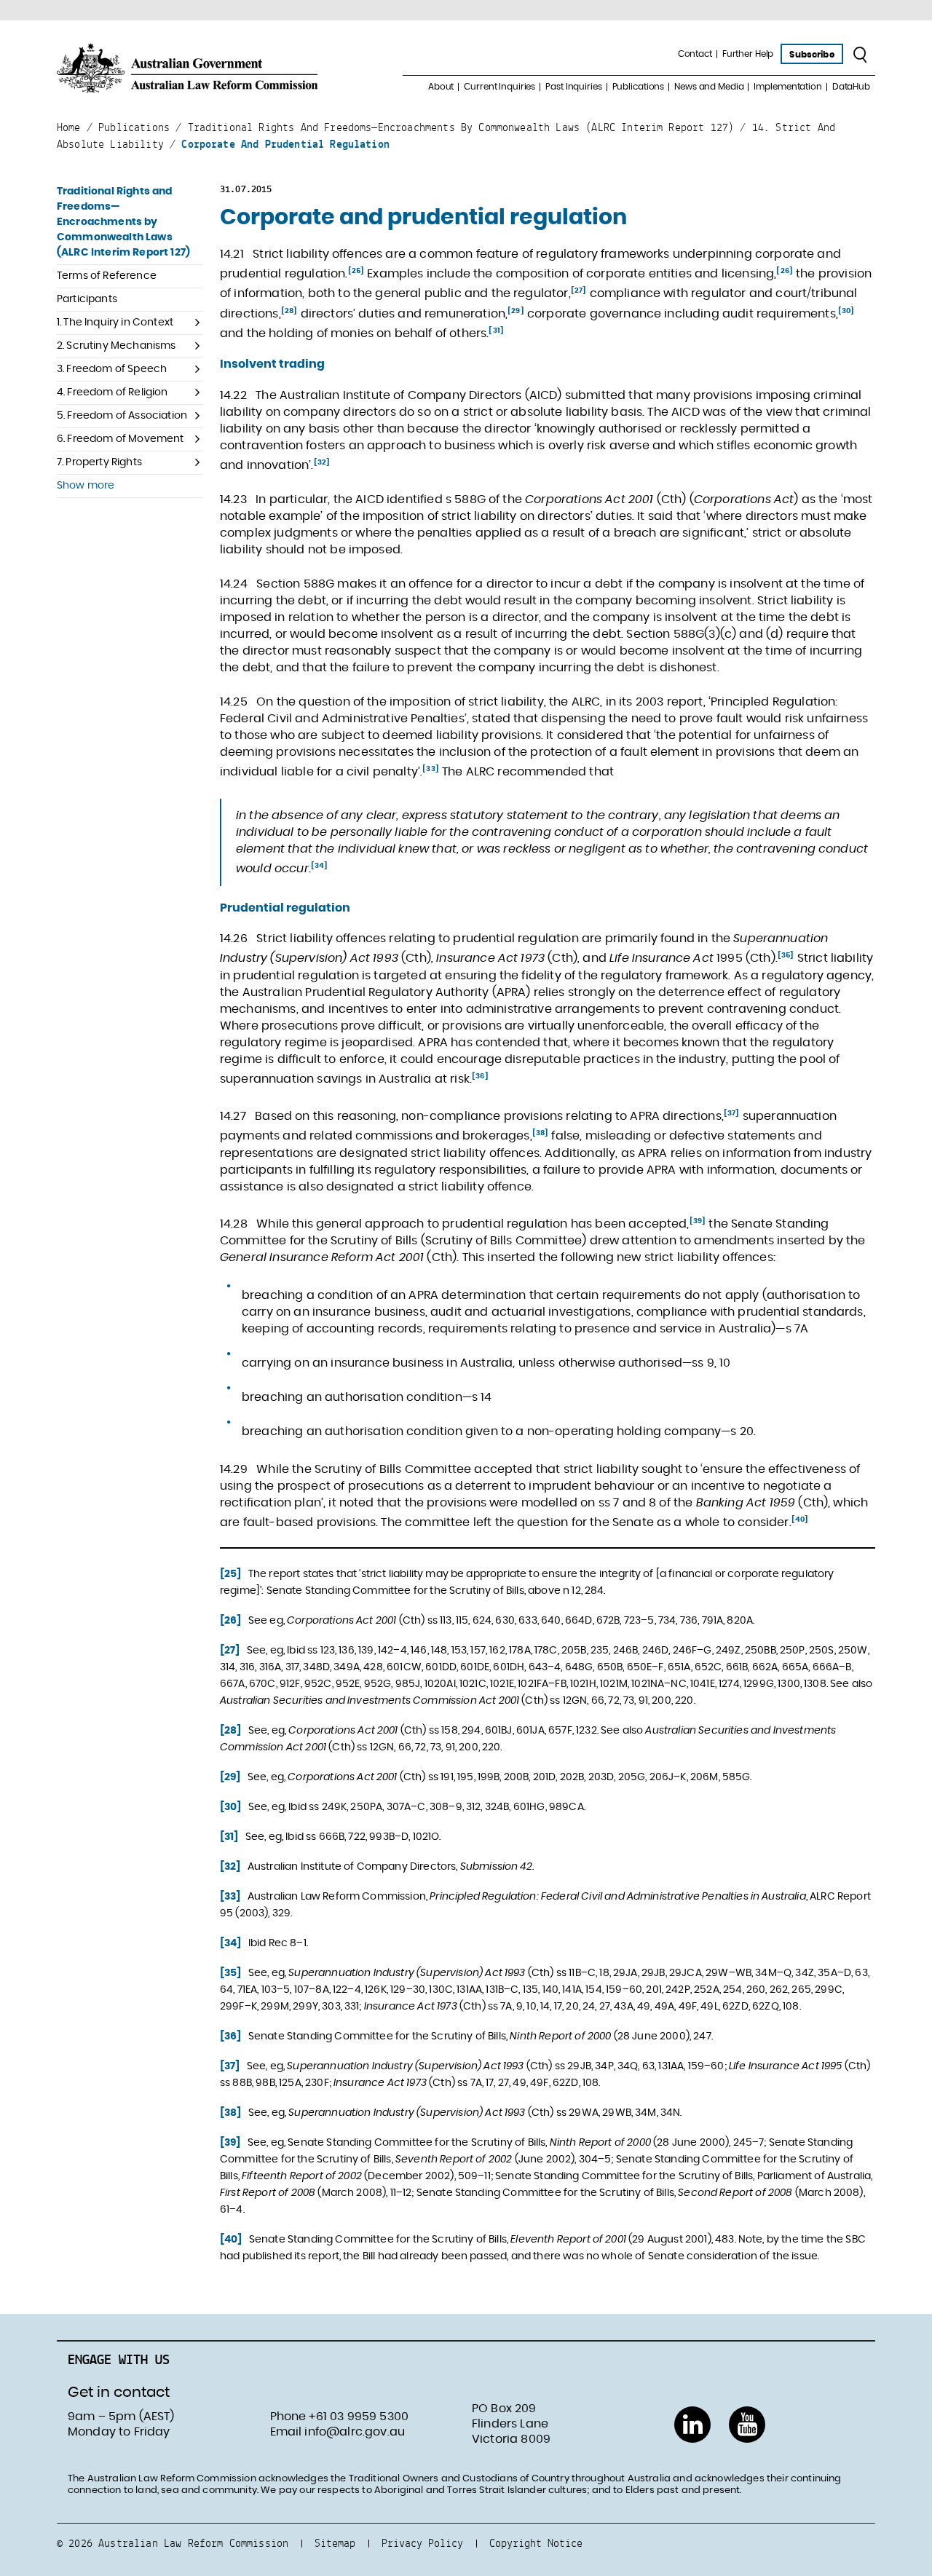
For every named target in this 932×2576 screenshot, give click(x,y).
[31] (496, 331)
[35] (786, 955)
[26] (785, 271)
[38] (541, 1133)
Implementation (787, 87)
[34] (320, 866)
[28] (289, 311)
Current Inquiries (499, 87)
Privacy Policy (422, 2543)
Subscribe (811, 55)
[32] (322, 462)
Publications (639, 87)
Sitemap (335, 2543)
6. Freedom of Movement (121, 439)
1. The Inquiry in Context (115, 323)
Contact (695, 54)
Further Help (748, 54)
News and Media (709, 87)
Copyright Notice (536, 2543)
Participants (87, 299)
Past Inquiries (573, 87)
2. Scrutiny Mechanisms (116, 346)
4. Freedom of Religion (112, 392)
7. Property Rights (99, 462)
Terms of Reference (107, 276)
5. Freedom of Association (122, 416)
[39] (698, 1221)
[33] (431, 769)
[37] (732, 1113)
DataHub (851, 87)
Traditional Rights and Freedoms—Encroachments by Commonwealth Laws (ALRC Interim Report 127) (123, 222)
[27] (579, 291)
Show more (86, 486)
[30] (846, 311)
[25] (356, 271)
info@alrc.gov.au (355, 2432)
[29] (516, 311)
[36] (480, 1076)
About (441, 87)
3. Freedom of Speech (112, 369)
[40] (800, 1520)
